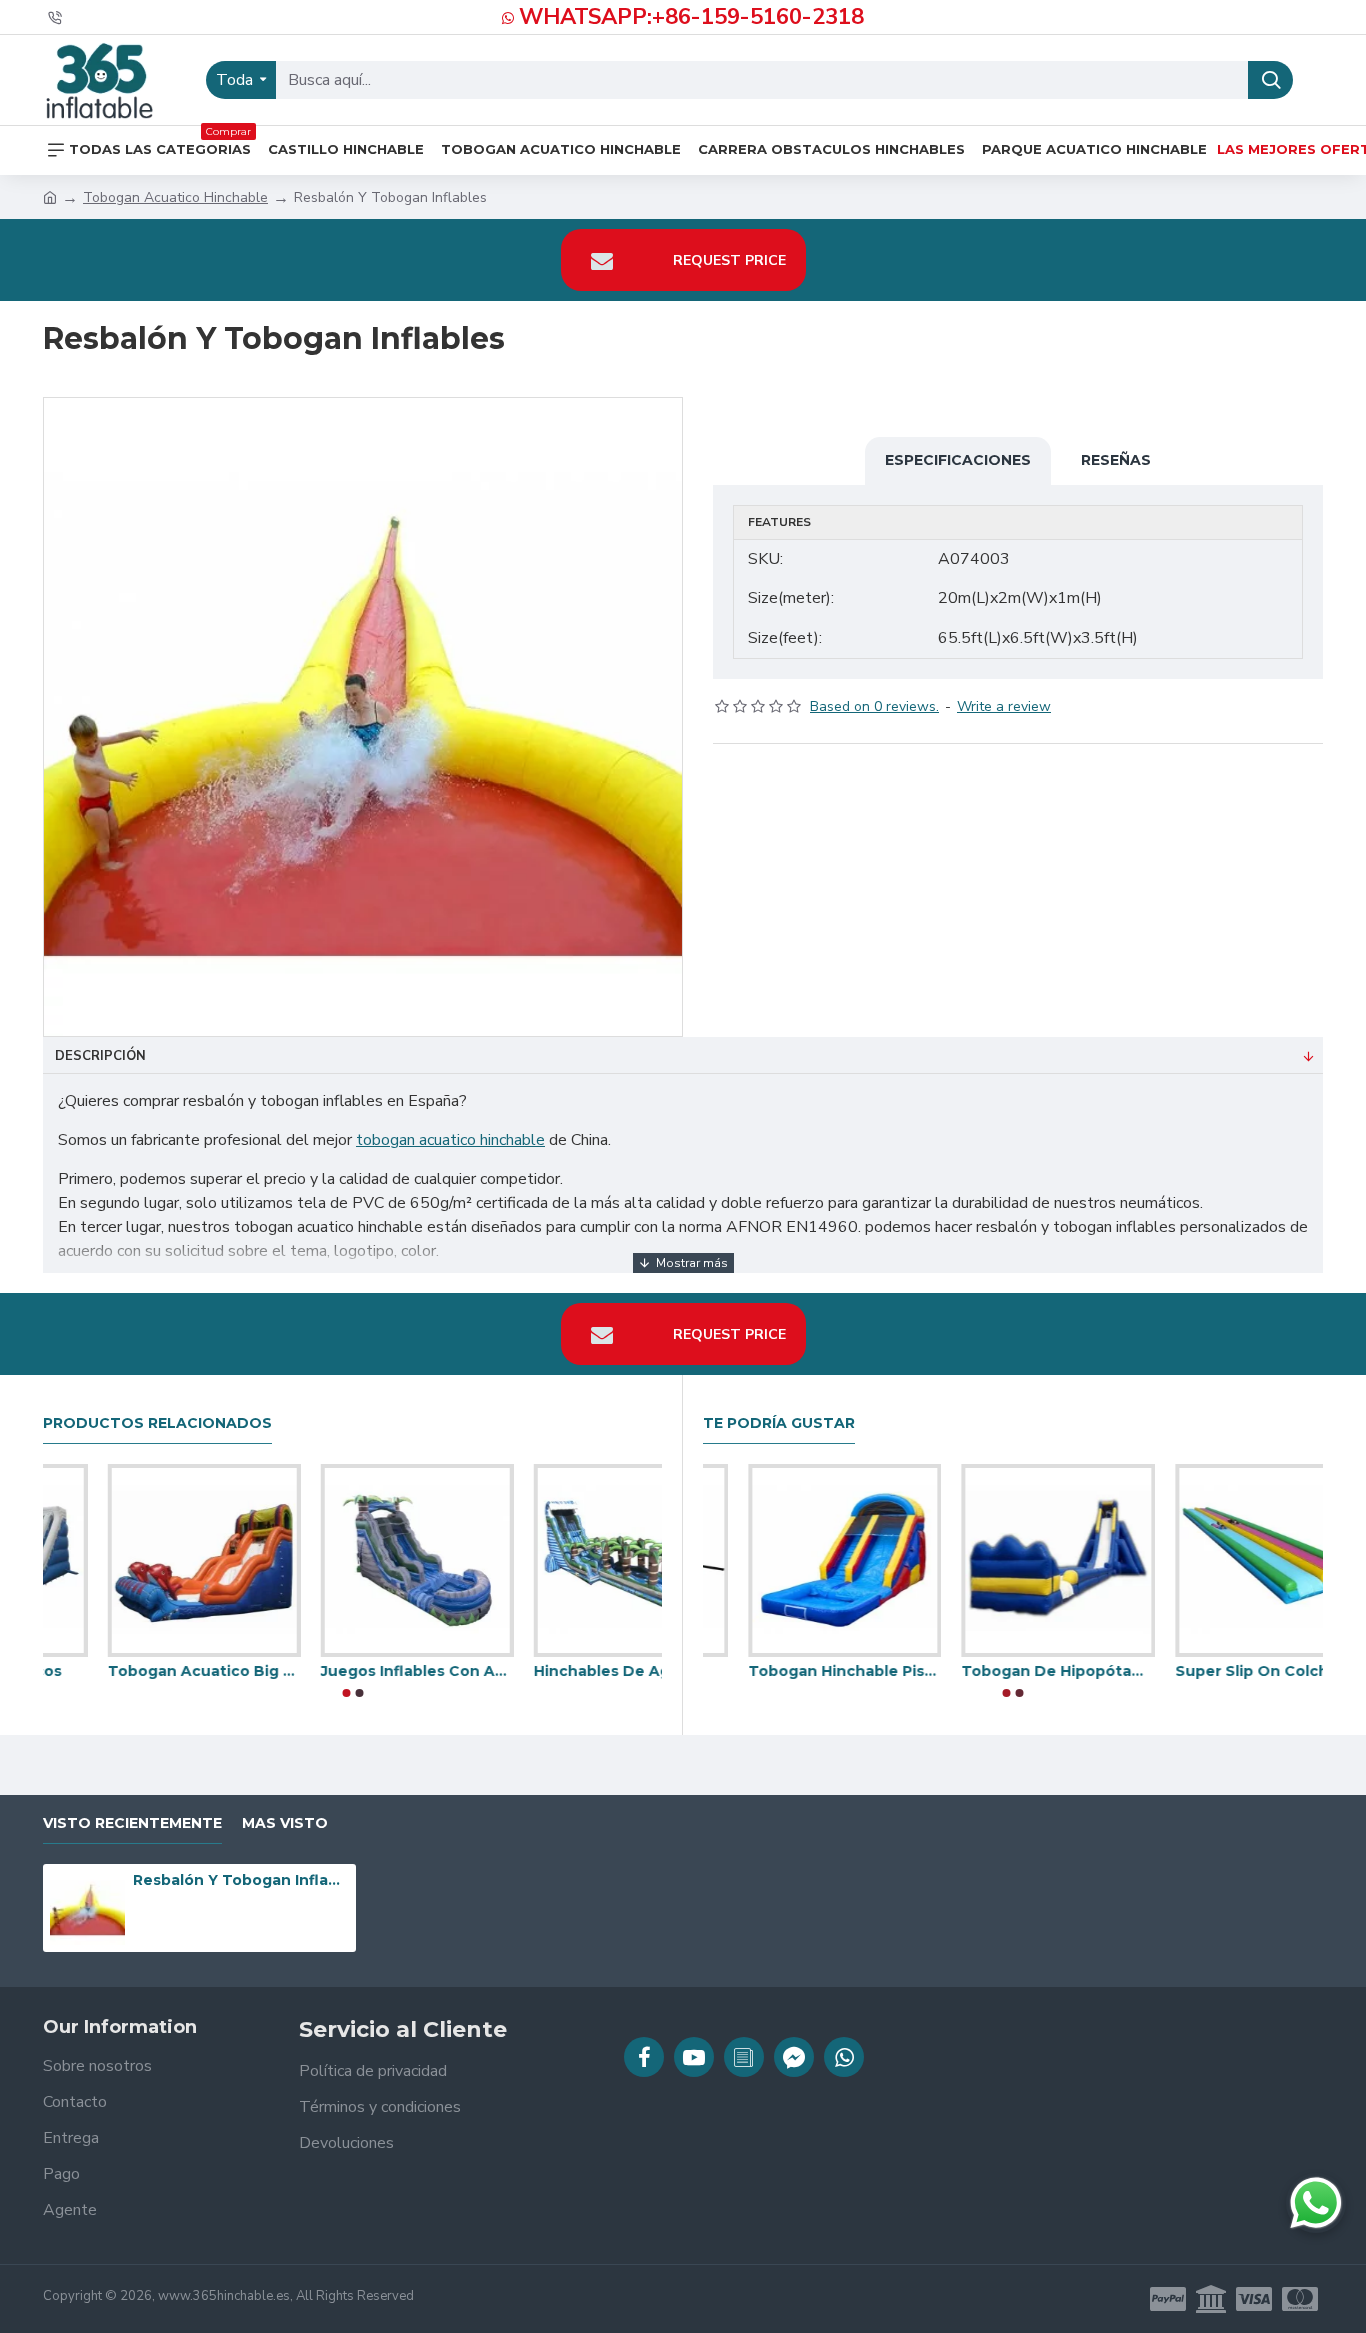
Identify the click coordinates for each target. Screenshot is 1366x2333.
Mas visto (285, 1823)
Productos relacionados (157, 1423)
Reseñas (1116, 460)
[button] (346, 1693)
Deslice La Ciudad (111, 1671)
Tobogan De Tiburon (1210, 1671)
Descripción (100, 1056)
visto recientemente (132, 1823)
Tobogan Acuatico (987, 1671)
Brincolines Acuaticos (552, 1671)
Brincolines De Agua (334, 1671)
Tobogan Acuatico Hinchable (175, 197)
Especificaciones (958, 460)
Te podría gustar (779, 1423)
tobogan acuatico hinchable (450, 1140)
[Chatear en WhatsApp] (1316, 2203)
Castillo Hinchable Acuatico (799, 1671)
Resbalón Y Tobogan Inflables (241, 1880)
